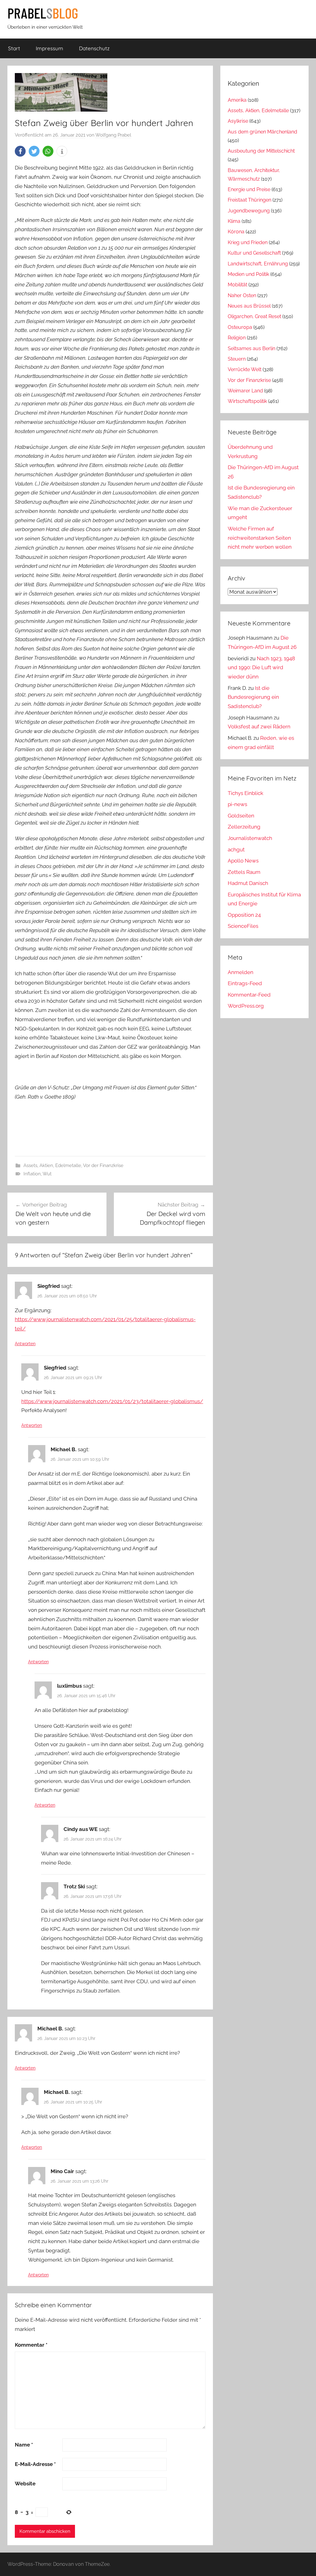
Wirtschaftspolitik (247, 401)
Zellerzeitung (244, 827)
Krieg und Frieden (248, 242)
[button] (20, 151)
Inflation (32, 1174)
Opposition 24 (244, 915)
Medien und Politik (248, 274)
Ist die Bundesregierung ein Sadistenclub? (253, 697)
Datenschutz (94, 48)
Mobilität (237, 285)
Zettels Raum (244, 872)
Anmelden (241, 972)
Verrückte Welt (245, 369)
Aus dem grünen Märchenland (262, 132)
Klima (234, 221)
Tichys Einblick (245, 793)
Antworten (25, 1344)
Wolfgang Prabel (113, 135)
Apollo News (243, 861)
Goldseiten (241, 816)
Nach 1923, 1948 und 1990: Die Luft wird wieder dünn (261, 668)
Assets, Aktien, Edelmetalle (52, 1165)
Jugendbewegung (249, 211)
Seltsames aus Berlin (252, 348)
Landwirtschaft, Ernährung (258, 264)
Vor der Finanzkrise (103, 1165)
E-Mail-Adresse (35, 2464)
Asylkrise (238, 121)
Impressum (50, 48)
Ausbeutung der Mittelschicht (261, 151)
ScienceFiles (243, 926)
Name (24, 2445)
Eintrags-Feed (245, 983)
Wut (47, 1174)
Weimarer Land (245, 391)
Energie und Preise (249, 189)
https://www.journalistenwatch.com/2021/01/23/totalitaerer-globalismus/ (112, 1401)
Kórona (236, 232)
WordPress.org (246, 1006)
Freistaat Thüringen (249, 200)
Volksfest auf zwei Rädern (259, 727)
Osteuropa (240, 327)
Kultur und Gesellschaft (254, 253)
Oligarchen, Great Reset (254, 316)
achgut (236, 850)
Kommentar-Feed (249, 995)
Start (14, 48)
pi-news (237, 804)
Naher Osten (242, 295)
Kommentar (31, 2345)
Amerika (237, 100)
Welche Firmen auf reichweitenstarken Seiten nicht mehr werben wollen (260, 538)
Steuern (237, 359)
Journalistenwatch (250, 838)
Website (25, 2484)
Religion (237, 338)
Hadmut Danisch (248, 883)
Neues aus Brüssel (249, 306)
